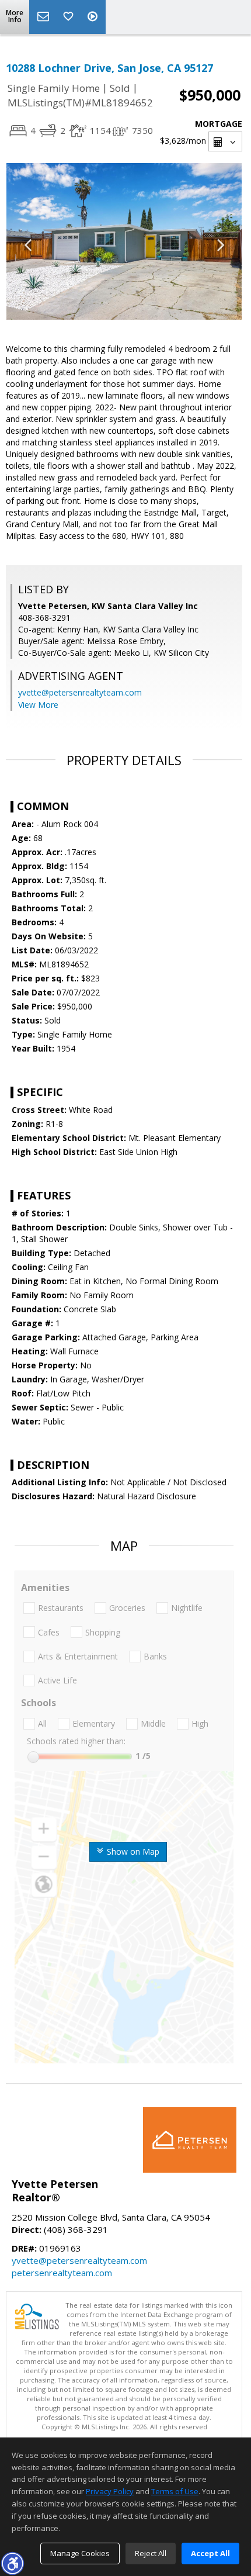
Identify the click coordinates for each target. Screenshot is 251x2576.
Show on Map (132, 1851)
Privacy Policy (110, 2491)
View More (38, 705)
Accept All (210, 2553)
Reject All (151, 2553)
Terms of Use (175, 2491)
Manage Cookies (80, 2553)
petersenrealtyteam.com (62, 2273)
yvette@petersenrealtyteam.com (80, 692)
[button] (12, 2563)
